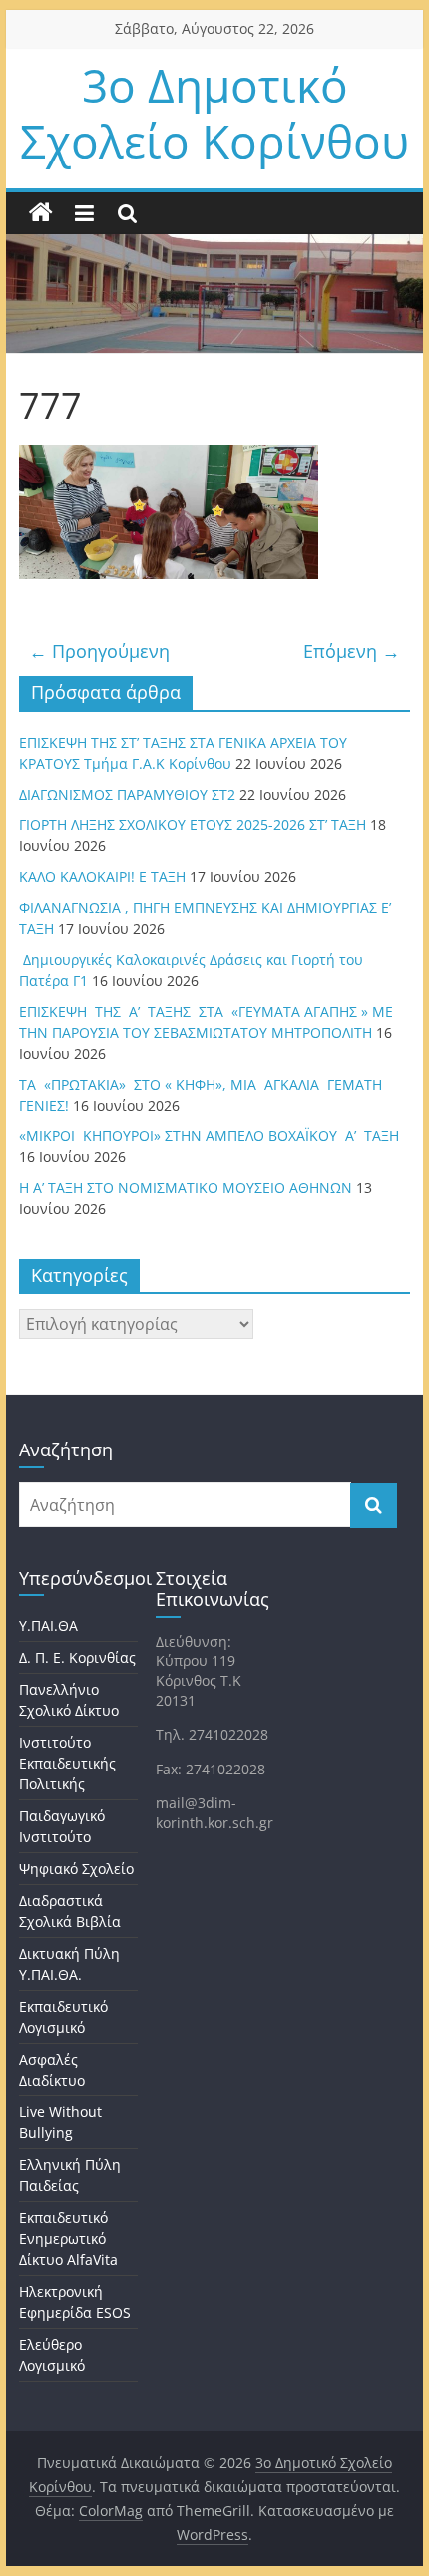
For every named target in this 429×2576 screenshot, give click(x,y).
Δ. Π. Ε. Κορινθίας (77, 1657)
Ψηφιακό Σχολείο (76, 1869)
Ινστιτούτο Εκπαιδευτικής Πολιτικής (67, 1763)
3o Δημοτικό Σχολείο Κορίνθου (214, 112)
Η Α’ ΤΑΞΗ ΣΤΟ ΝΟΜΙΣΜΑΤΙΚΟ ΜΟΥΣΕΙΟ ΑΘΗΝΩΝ (186, 1188)
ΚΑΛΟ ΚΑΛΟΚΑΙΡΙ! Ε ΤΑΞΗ (102, 877)
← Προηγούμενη (99, 651)
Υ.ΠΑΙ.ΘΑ (48, 1625)
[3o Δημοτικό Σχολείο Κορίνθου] (41, 213)
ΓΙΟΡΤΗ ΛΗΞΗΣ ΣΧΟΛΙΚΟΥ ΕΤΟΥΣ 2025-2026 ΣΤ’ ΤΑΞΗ (193, 825)
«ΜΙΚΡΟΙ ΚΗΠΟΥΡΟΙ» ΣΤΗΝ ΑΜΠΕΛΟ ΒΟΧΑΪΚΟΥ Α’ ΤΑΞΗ (209, 1136)
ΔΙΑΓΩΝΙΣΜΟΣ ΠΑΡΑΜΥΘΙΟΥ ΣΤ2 (127, 794)
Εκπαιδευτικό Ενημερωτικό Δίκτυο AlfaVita (68, 2239)
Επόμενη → (352, 651)
